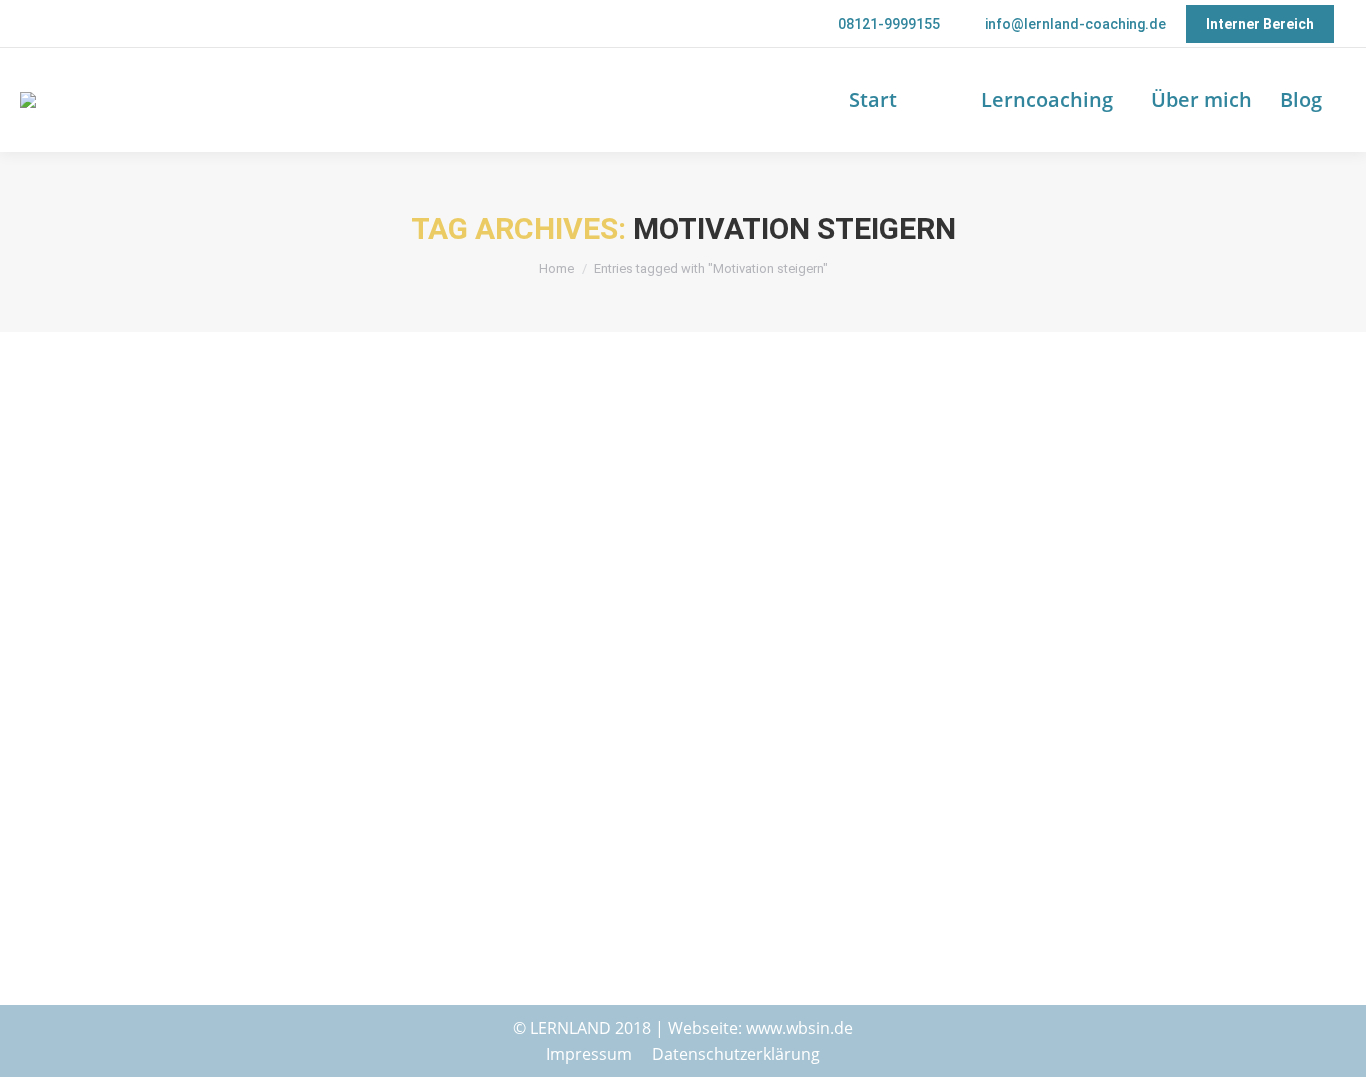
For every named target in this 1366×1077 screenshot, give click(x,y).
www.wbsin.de (799, 1028)
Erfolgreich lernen (120, 811)
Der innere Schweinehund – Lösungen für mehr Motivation (341, 782)
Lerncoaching (206, 811)
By (401, 811)
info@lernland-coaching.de (1075, 24)
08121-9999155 (889, 24)
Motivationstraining (298, 811)
